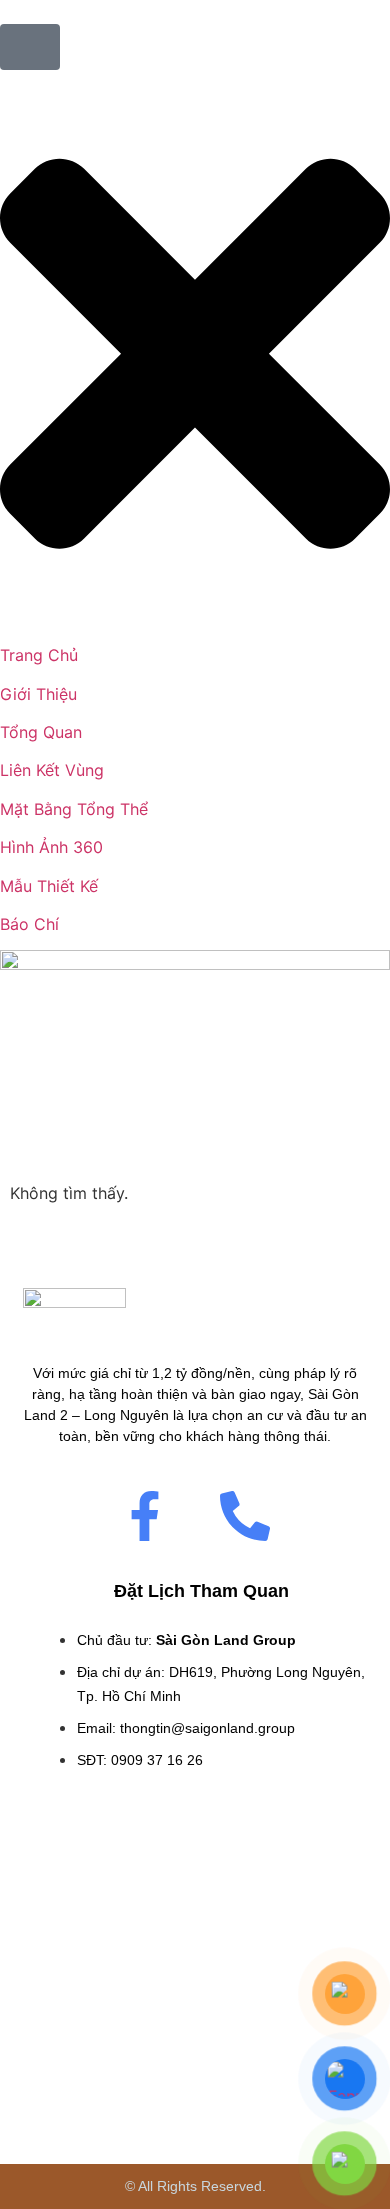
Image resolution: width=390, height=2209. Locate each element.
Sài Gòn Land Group (226, 1640)
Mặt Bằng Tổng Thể (74, 809)
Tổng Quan (41, 732)
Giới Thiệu (38, 694)
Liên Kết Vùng (52, 770)
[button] (195, 356)
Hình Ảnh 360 (51, 847)
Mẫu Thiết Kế (49, 886)
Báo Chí (29, 924)
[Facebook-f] (145, 1516)
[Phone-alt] (245, 1516)
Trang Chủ (39, 655)
